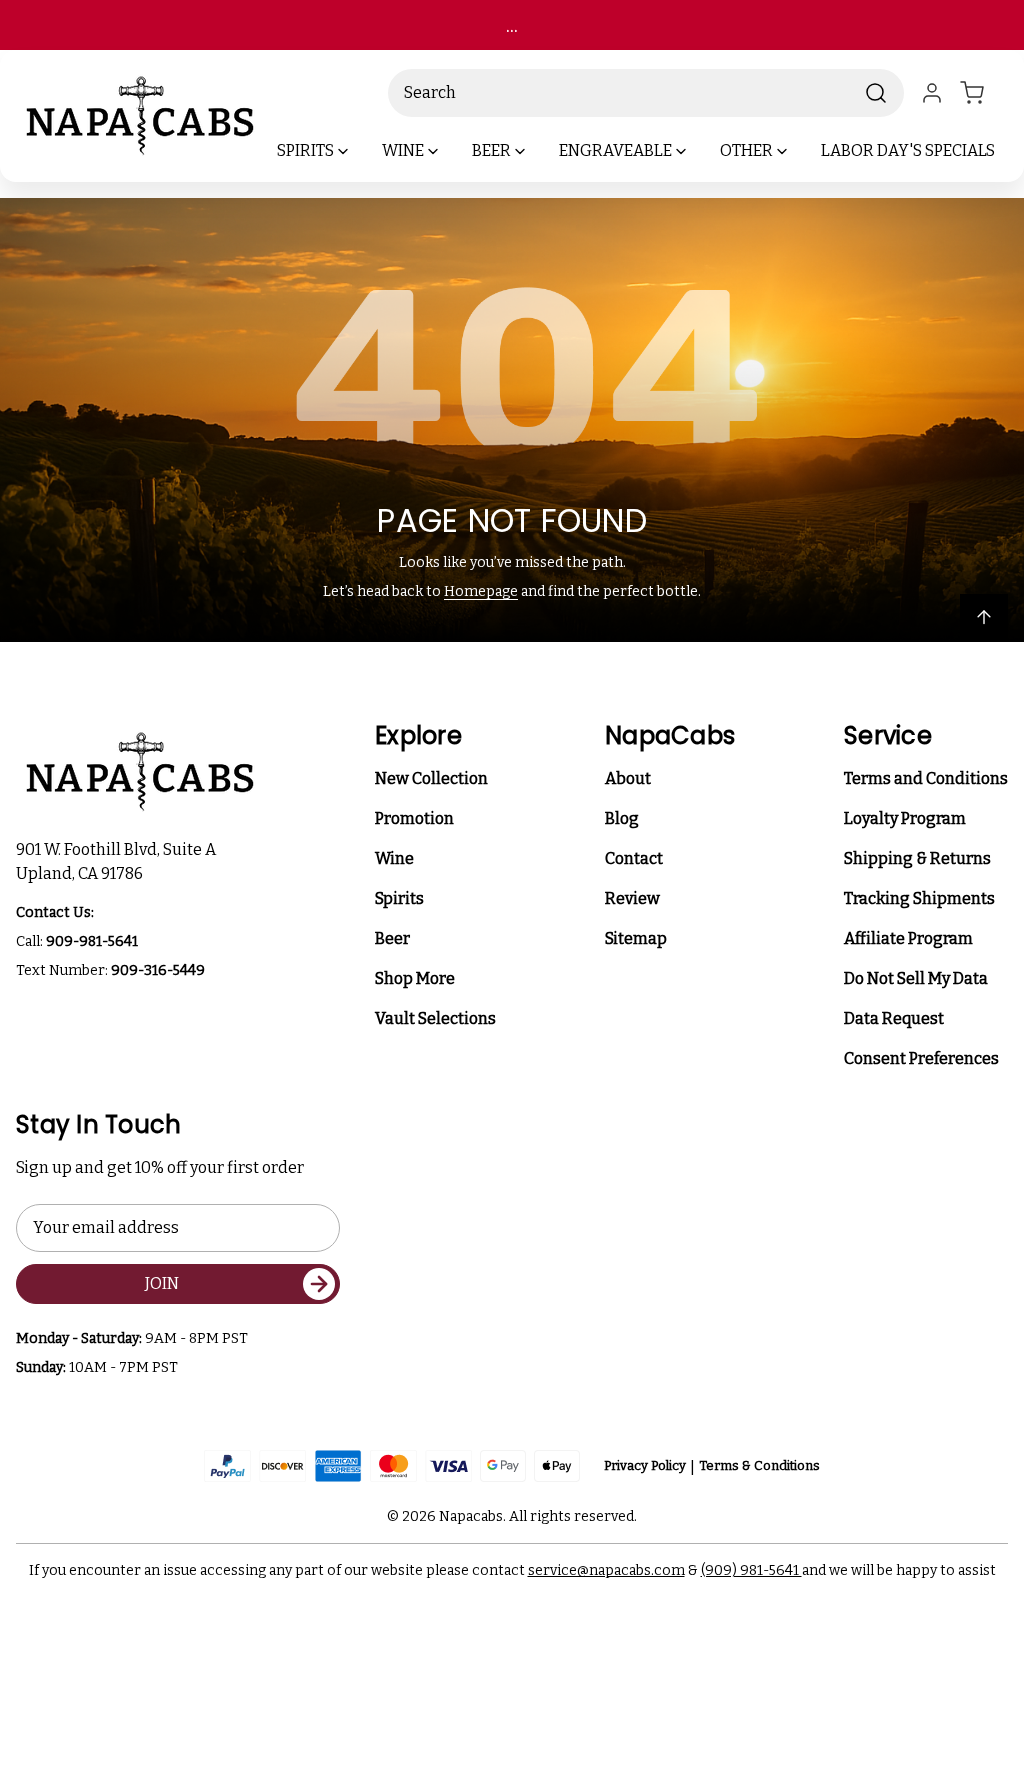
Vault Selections (435, 1018)
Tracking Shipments (919, 898)
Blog (622, 818)
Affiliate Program (908, 938)
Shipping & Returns (917, 858)
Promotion (414, 818)
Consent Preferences (921, 1058)
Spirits (399, 898)
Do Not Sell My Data (916, 978)
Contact (634, 858)
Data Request (894, 1018)
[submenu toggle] (360, 151)
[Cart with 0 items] (984, 93)
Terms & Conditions (759, 1465)
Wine (394, 858)
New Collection (431, 778)
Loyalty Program (905, 818)
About (628, 778)
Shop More (415, 978)
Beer (392, 938)
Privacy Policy (645, 1465)
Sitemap (636, 938)
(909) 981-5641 (751, 1570)
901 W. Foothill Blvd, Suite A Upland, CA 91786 (119, 861)
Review (632, 898)
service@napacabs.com (606, 1570)
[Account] (932, 93)
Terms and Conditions (926, 778)
